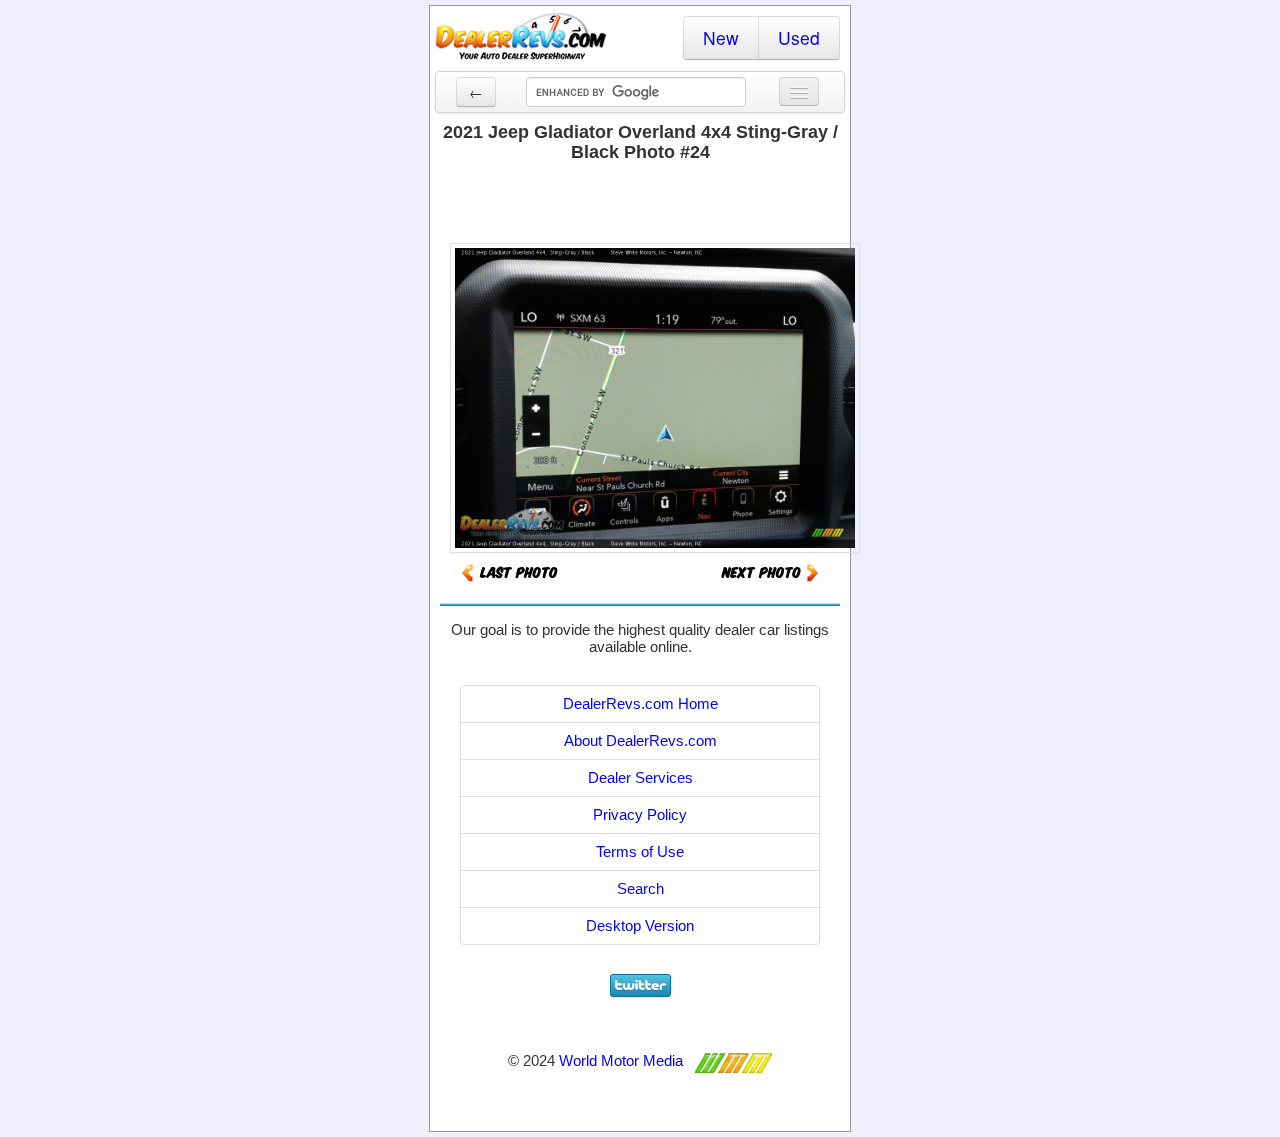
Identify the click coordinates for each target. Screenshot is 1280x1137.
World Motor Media (621, 1060)
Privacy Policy (640, 814)
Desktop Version (640, 925)
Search (640, 888)
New (721, 37)
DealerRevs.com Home (640, 703)
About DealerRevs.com (640, 740)
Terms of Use (640, 851)
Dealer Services (640, 777)
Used (799, 37)
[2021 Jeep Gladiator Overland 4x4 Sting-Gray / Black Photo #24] (770, 571)
